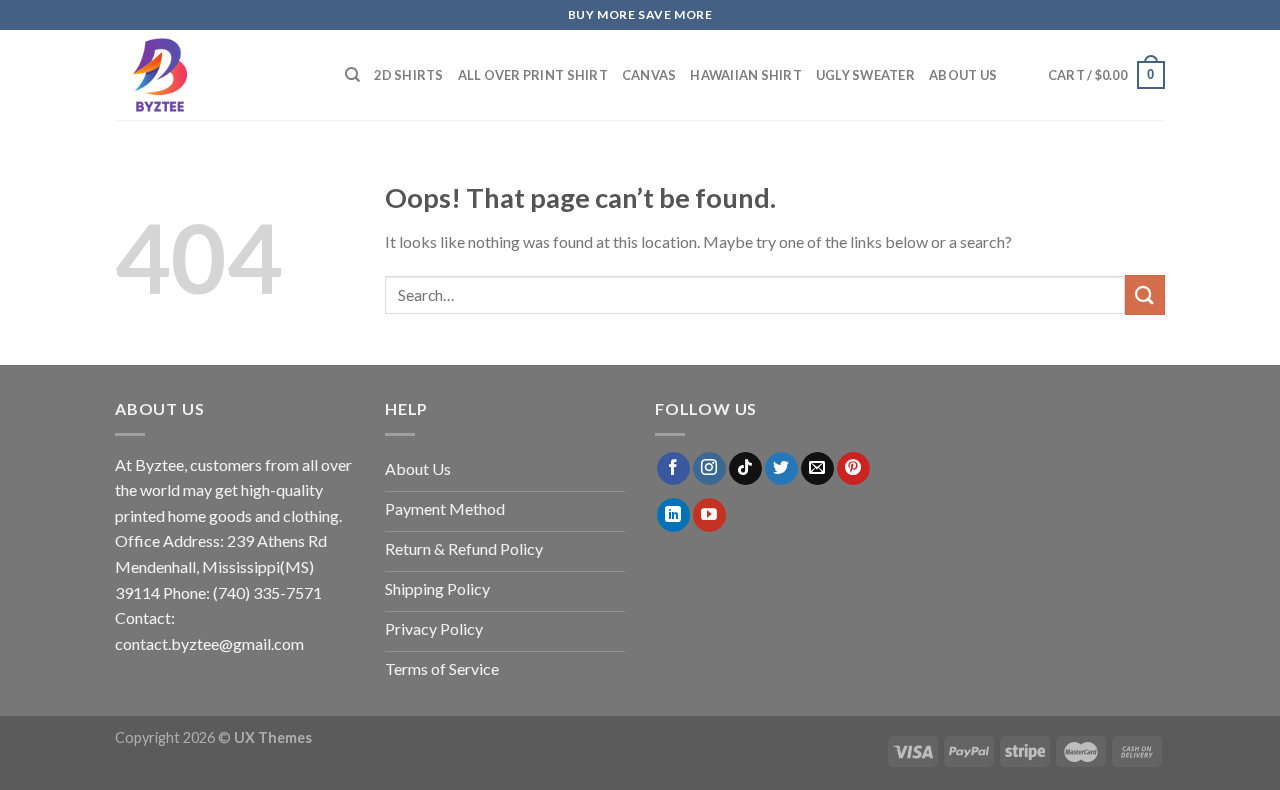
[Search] (352, 75)
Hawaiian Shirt (746, 75)
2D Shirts (408, 75)
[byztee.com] (215, 75)
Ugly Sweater (865, 75)
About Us (963, 75)
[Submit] (1145, 294)
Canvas (649, 75)
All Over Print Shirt (533, 75)
